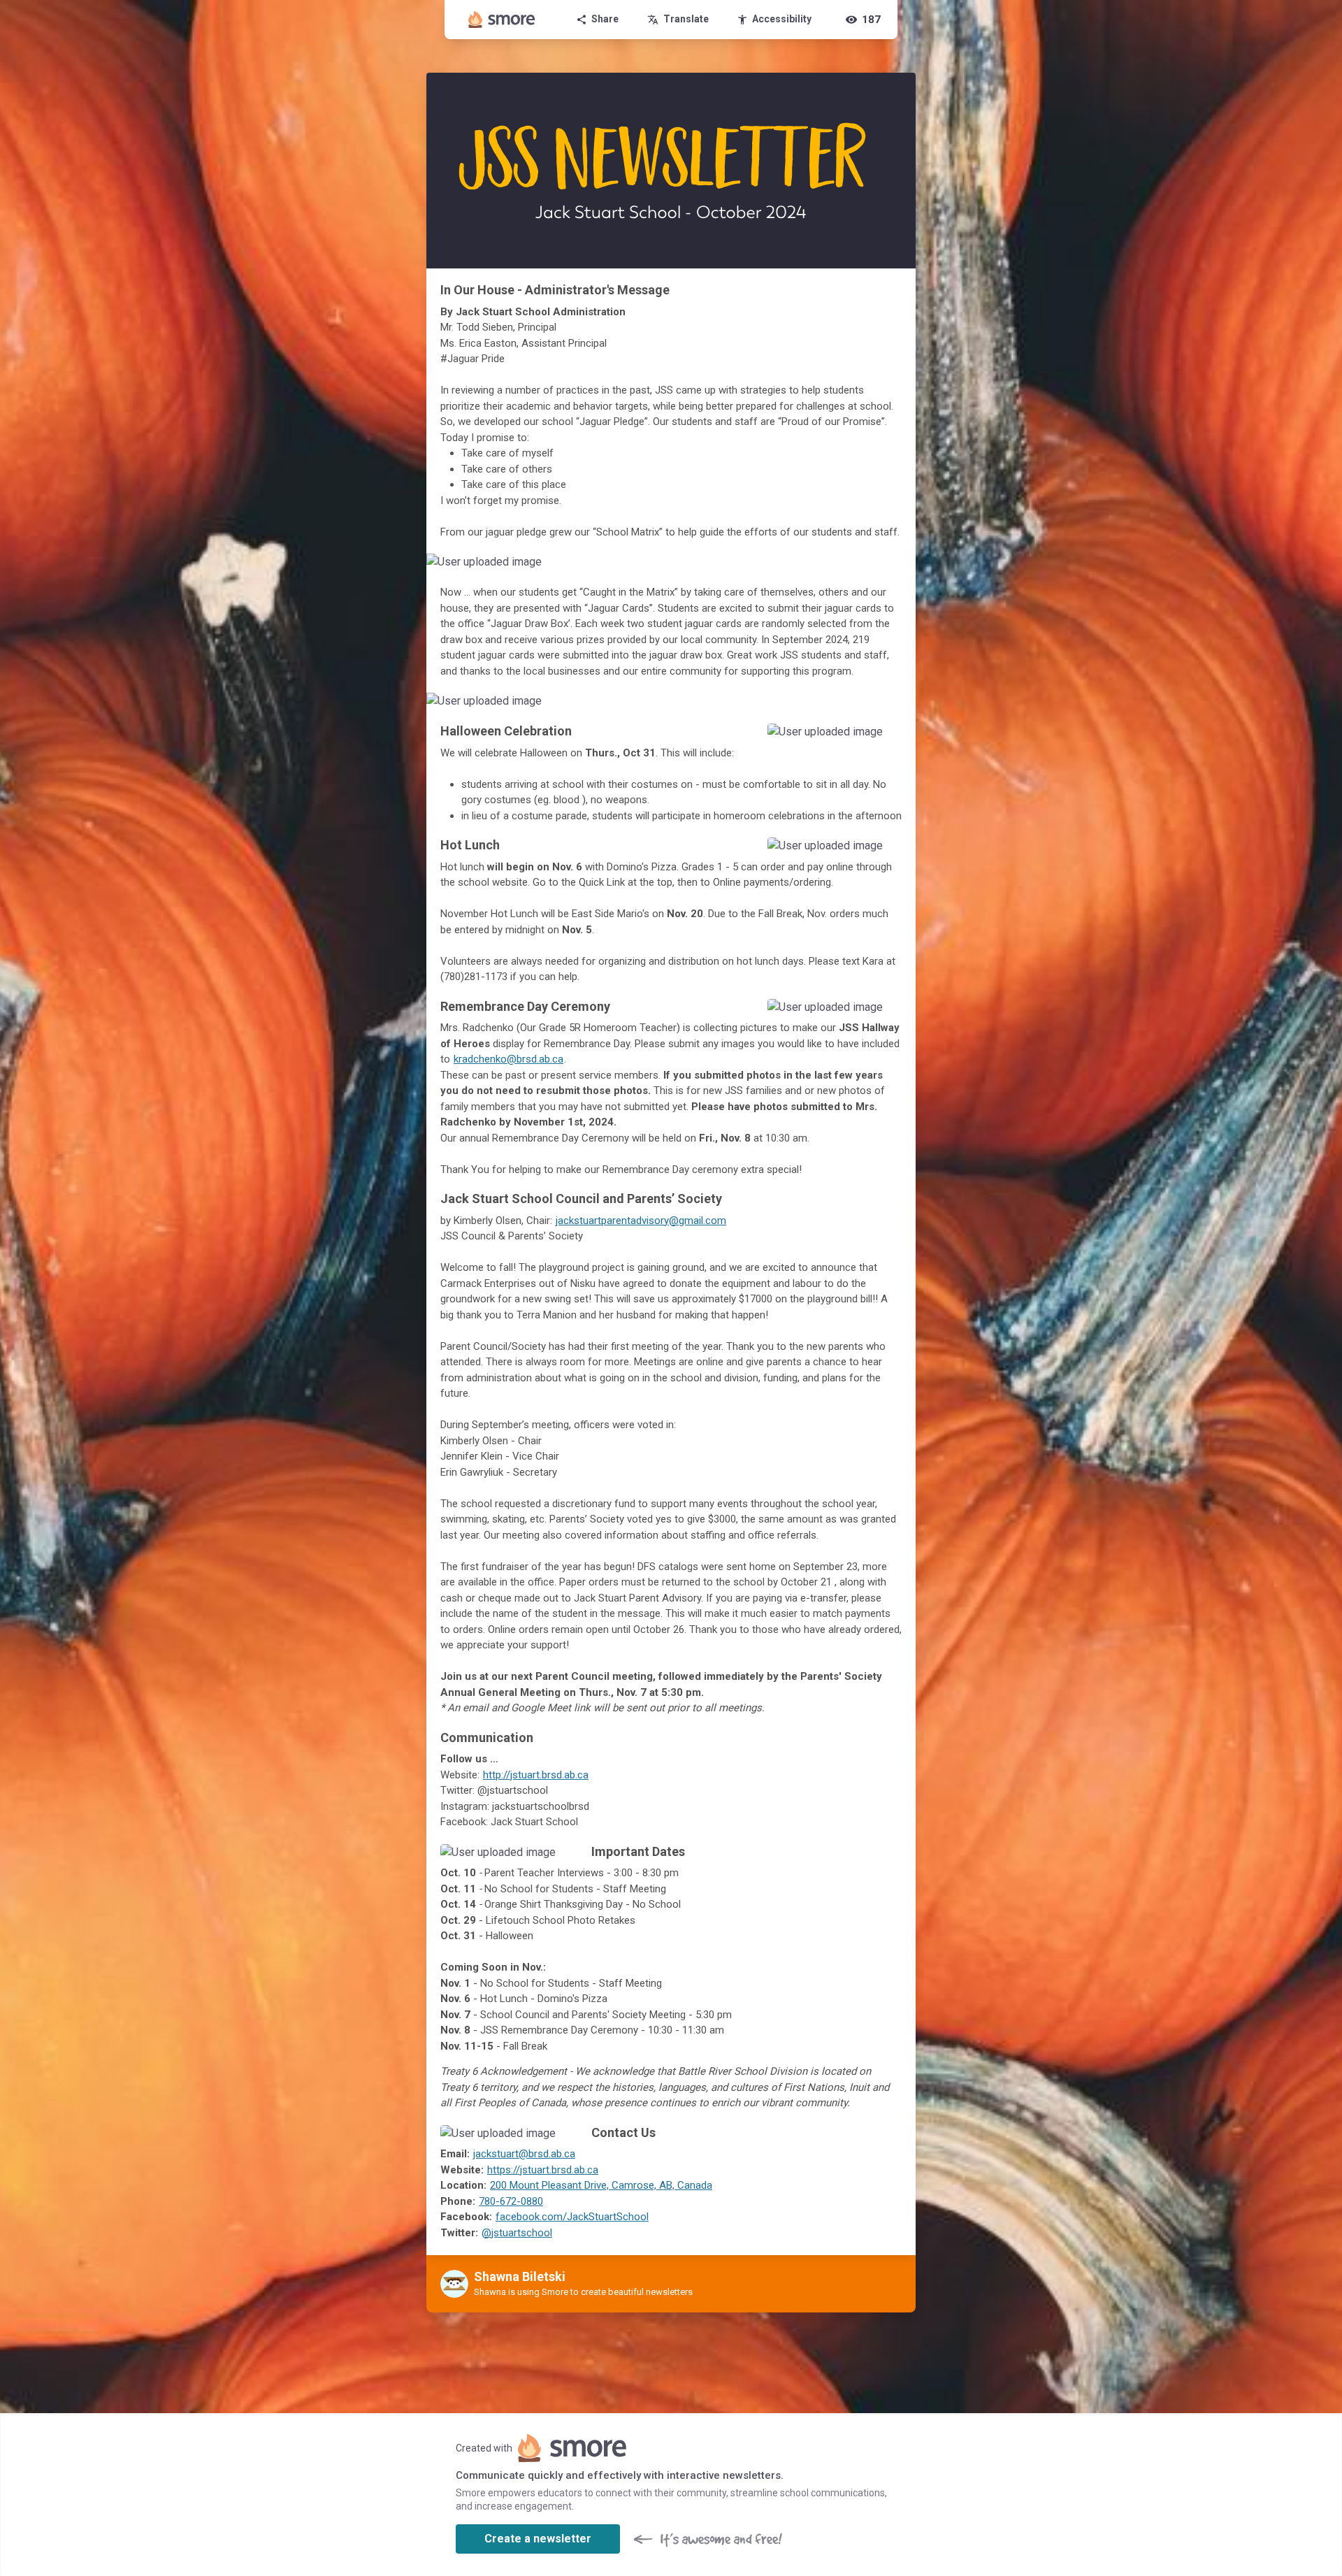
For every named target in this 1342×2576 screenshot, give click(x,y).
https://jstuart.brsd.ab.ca (543, 2170)
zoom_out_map (903, 567)
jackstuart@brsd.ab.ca (524, 2154)
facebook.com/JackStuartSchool (572, 2217)
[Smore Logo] (502, 20)
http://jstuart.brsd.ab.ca (536, 1775)
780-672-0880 (511, 2201)
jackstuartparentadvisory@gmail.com (641, 1221)
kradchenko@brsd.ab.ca (508, 1059)
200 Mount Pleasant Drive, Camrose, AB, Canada (601, 2185)
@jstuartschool (517, 2233)
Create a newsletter (538, 2539)
